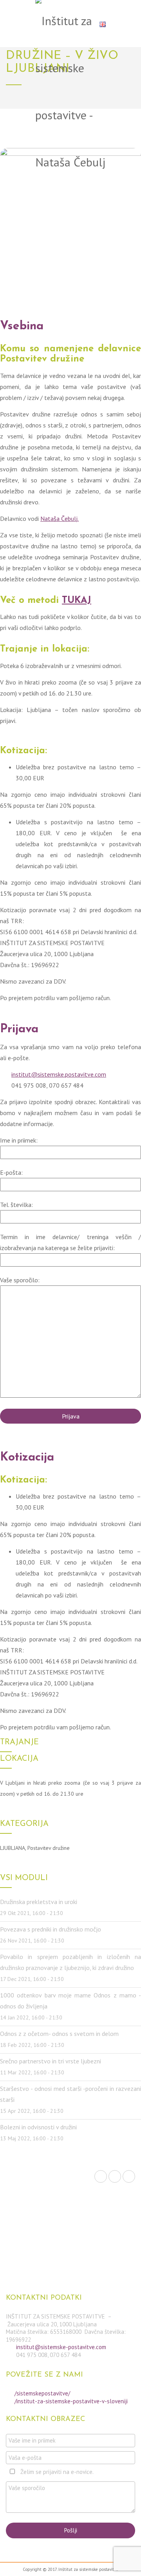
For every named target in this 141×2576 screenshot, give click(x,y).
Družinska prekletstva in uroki (39, 1902)
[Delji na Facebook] (101, 2176)
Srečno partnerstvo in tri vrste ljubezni (51, 2061)
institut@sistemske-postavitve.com (61, 2347)
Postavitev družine (49, 1848)
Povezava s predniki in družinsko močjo (51, 1929)
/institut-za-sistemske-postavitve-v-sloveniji (71, 2401)
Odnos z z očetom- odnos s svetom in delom (59, 2034)
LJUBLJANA (13, 1848)
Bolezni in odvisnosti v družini (38, 2127)
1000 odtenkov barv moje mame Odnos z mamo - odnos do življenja (70, 2001)
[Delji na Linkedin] (129, 2176)
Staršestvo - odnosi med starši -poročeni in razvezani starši (70, 2094)
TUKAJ (77, 601)
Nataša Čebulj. (60, 518)
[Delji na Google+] (115, 2176)
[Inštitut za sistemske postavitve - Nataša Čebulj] (70, 93)
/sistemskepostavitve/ (42, 2393)
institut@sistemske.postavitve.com (59, 1074)
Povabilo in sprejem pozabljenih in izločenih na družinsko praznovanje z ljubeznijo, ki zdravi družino (70, 1962)
